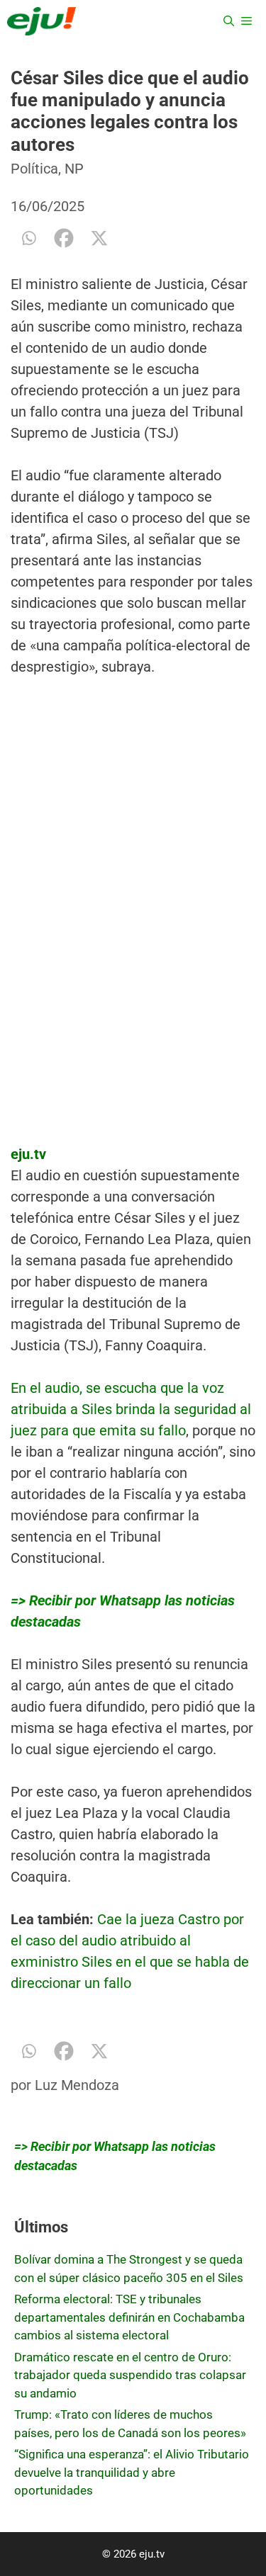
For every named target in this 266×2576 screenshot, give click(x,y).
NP (74, 169)
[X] (99, 238)
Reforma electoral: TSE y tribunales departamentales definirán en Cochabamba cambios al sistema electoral (129, 2317)
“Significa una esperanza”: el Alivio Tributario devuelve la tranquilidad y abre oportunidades (132, 2472)
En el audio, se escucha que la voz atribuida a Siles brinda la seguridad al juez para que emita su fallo (131, 1409)
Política (34, 169)
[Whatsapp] (28, 238)
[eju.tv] (41, 21)
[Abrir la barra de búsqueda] (229, 21)
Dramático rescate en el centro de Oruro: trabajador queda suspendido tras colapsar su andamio (130, 2375)
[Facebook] (64, 238)
